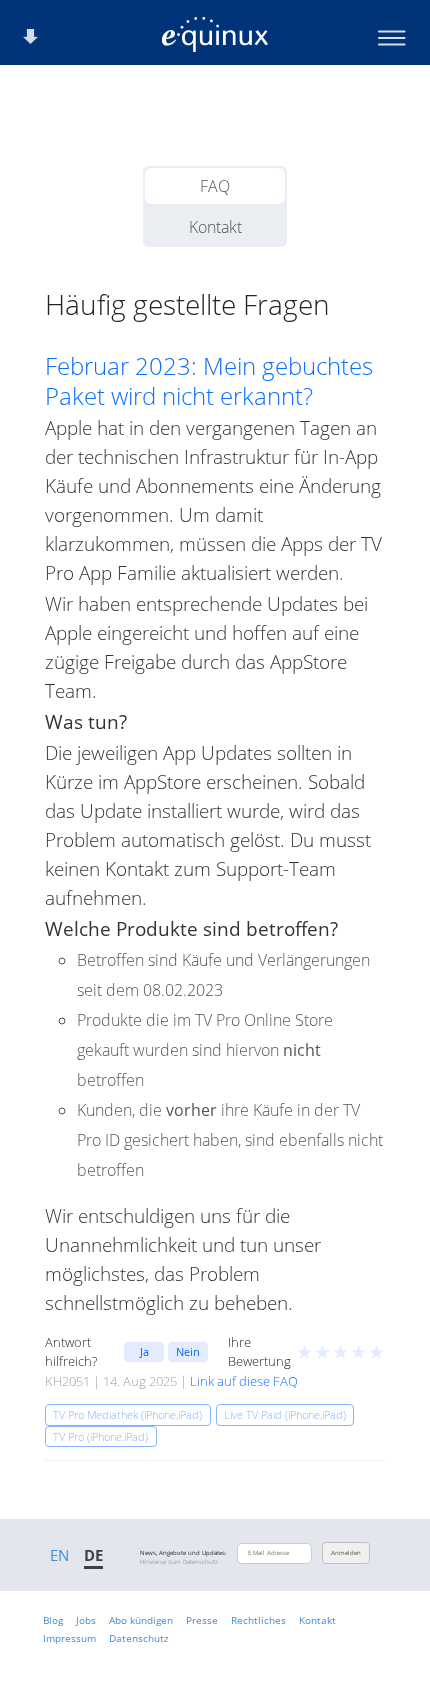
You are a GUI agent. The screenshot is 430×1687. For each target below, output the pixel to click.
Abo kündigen (141, 1620)
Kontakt (215, 227)
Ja (144, 1351)
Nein (188, 1351)
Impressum (69, 1638)
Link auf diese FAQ (244, 1381)
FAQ (215, 186)
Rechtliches (258, 1620)
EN (59, 1555)
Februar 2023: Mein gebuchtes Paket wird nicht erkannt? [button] (209, 381)
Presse (202, 1620)
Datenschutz (139, 1638)
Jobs (86, 1620)
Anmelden (346, 1553)
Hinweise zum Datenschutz (179, 1562)
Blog (53, 1620)
